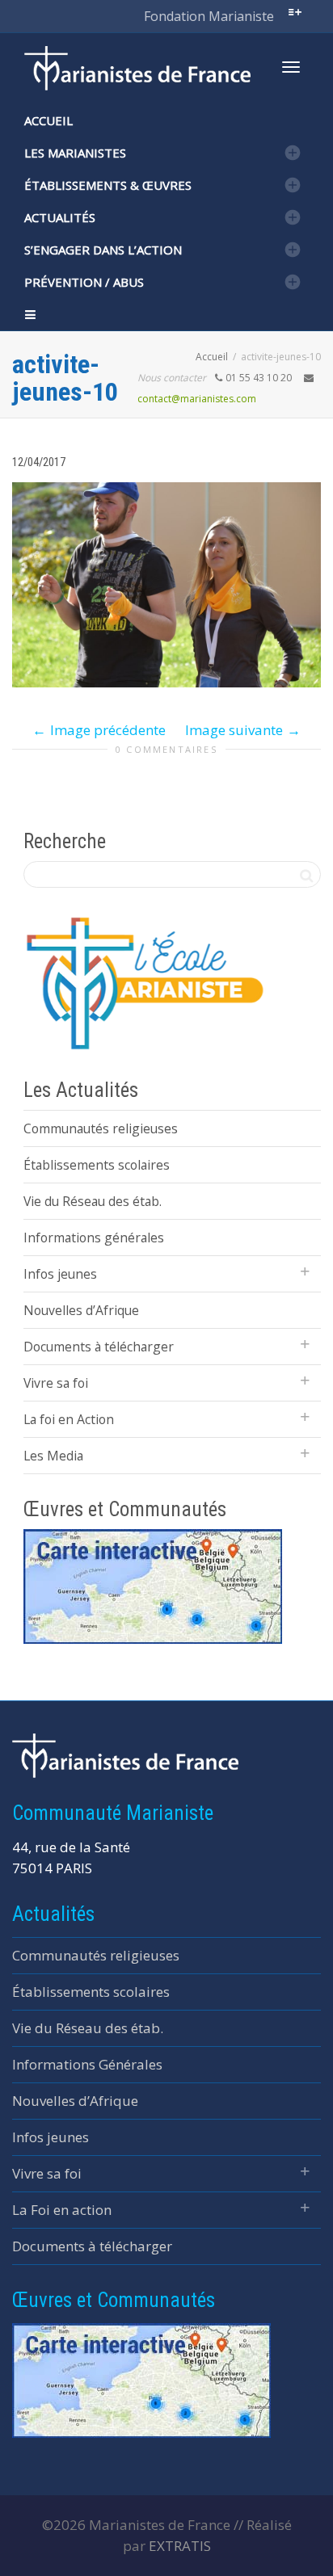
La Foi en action (62, 2210)
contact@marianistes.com (197, 399)
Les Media (53, 1456)
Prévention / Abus (84, 282)
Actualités (60, 217)
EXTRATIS (180, 2546)
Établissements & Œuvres (108, 185)
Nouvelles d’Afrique (81, 1310)
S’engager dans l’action (103, 250)
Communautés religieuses (101, 1128)
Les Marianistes (75, 153)
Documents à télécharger (99, 1347)
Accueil (48, 120)
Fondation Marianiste (209, 16)
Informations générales (94, 1238)
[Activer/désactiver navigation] (291, 67)
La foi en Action (69, 1419)
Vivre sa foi (56, 1383)
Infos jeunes (60, 1274)
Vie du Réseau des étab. (93, 1201)
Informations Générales (87, 2064)
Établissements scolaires (97, 1165)
